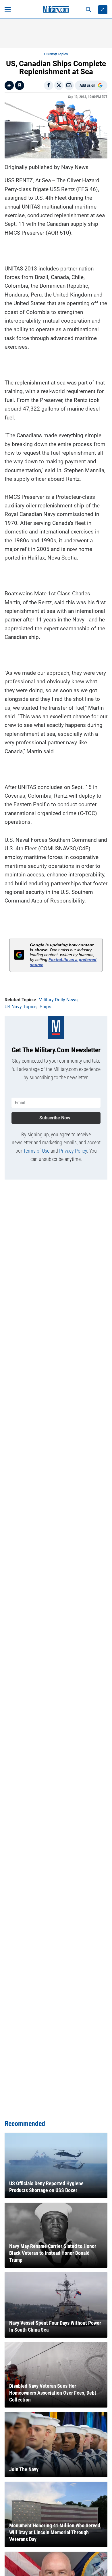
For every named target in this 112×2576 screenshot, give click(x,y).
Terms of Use (36, 1151)
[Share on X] (59, 85)
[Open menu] (8, 10)
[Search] (88, 10)
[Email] (69, 85)
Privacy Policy (73, 1151)
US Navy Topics (56, 54)
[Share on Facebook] (49, 85)
